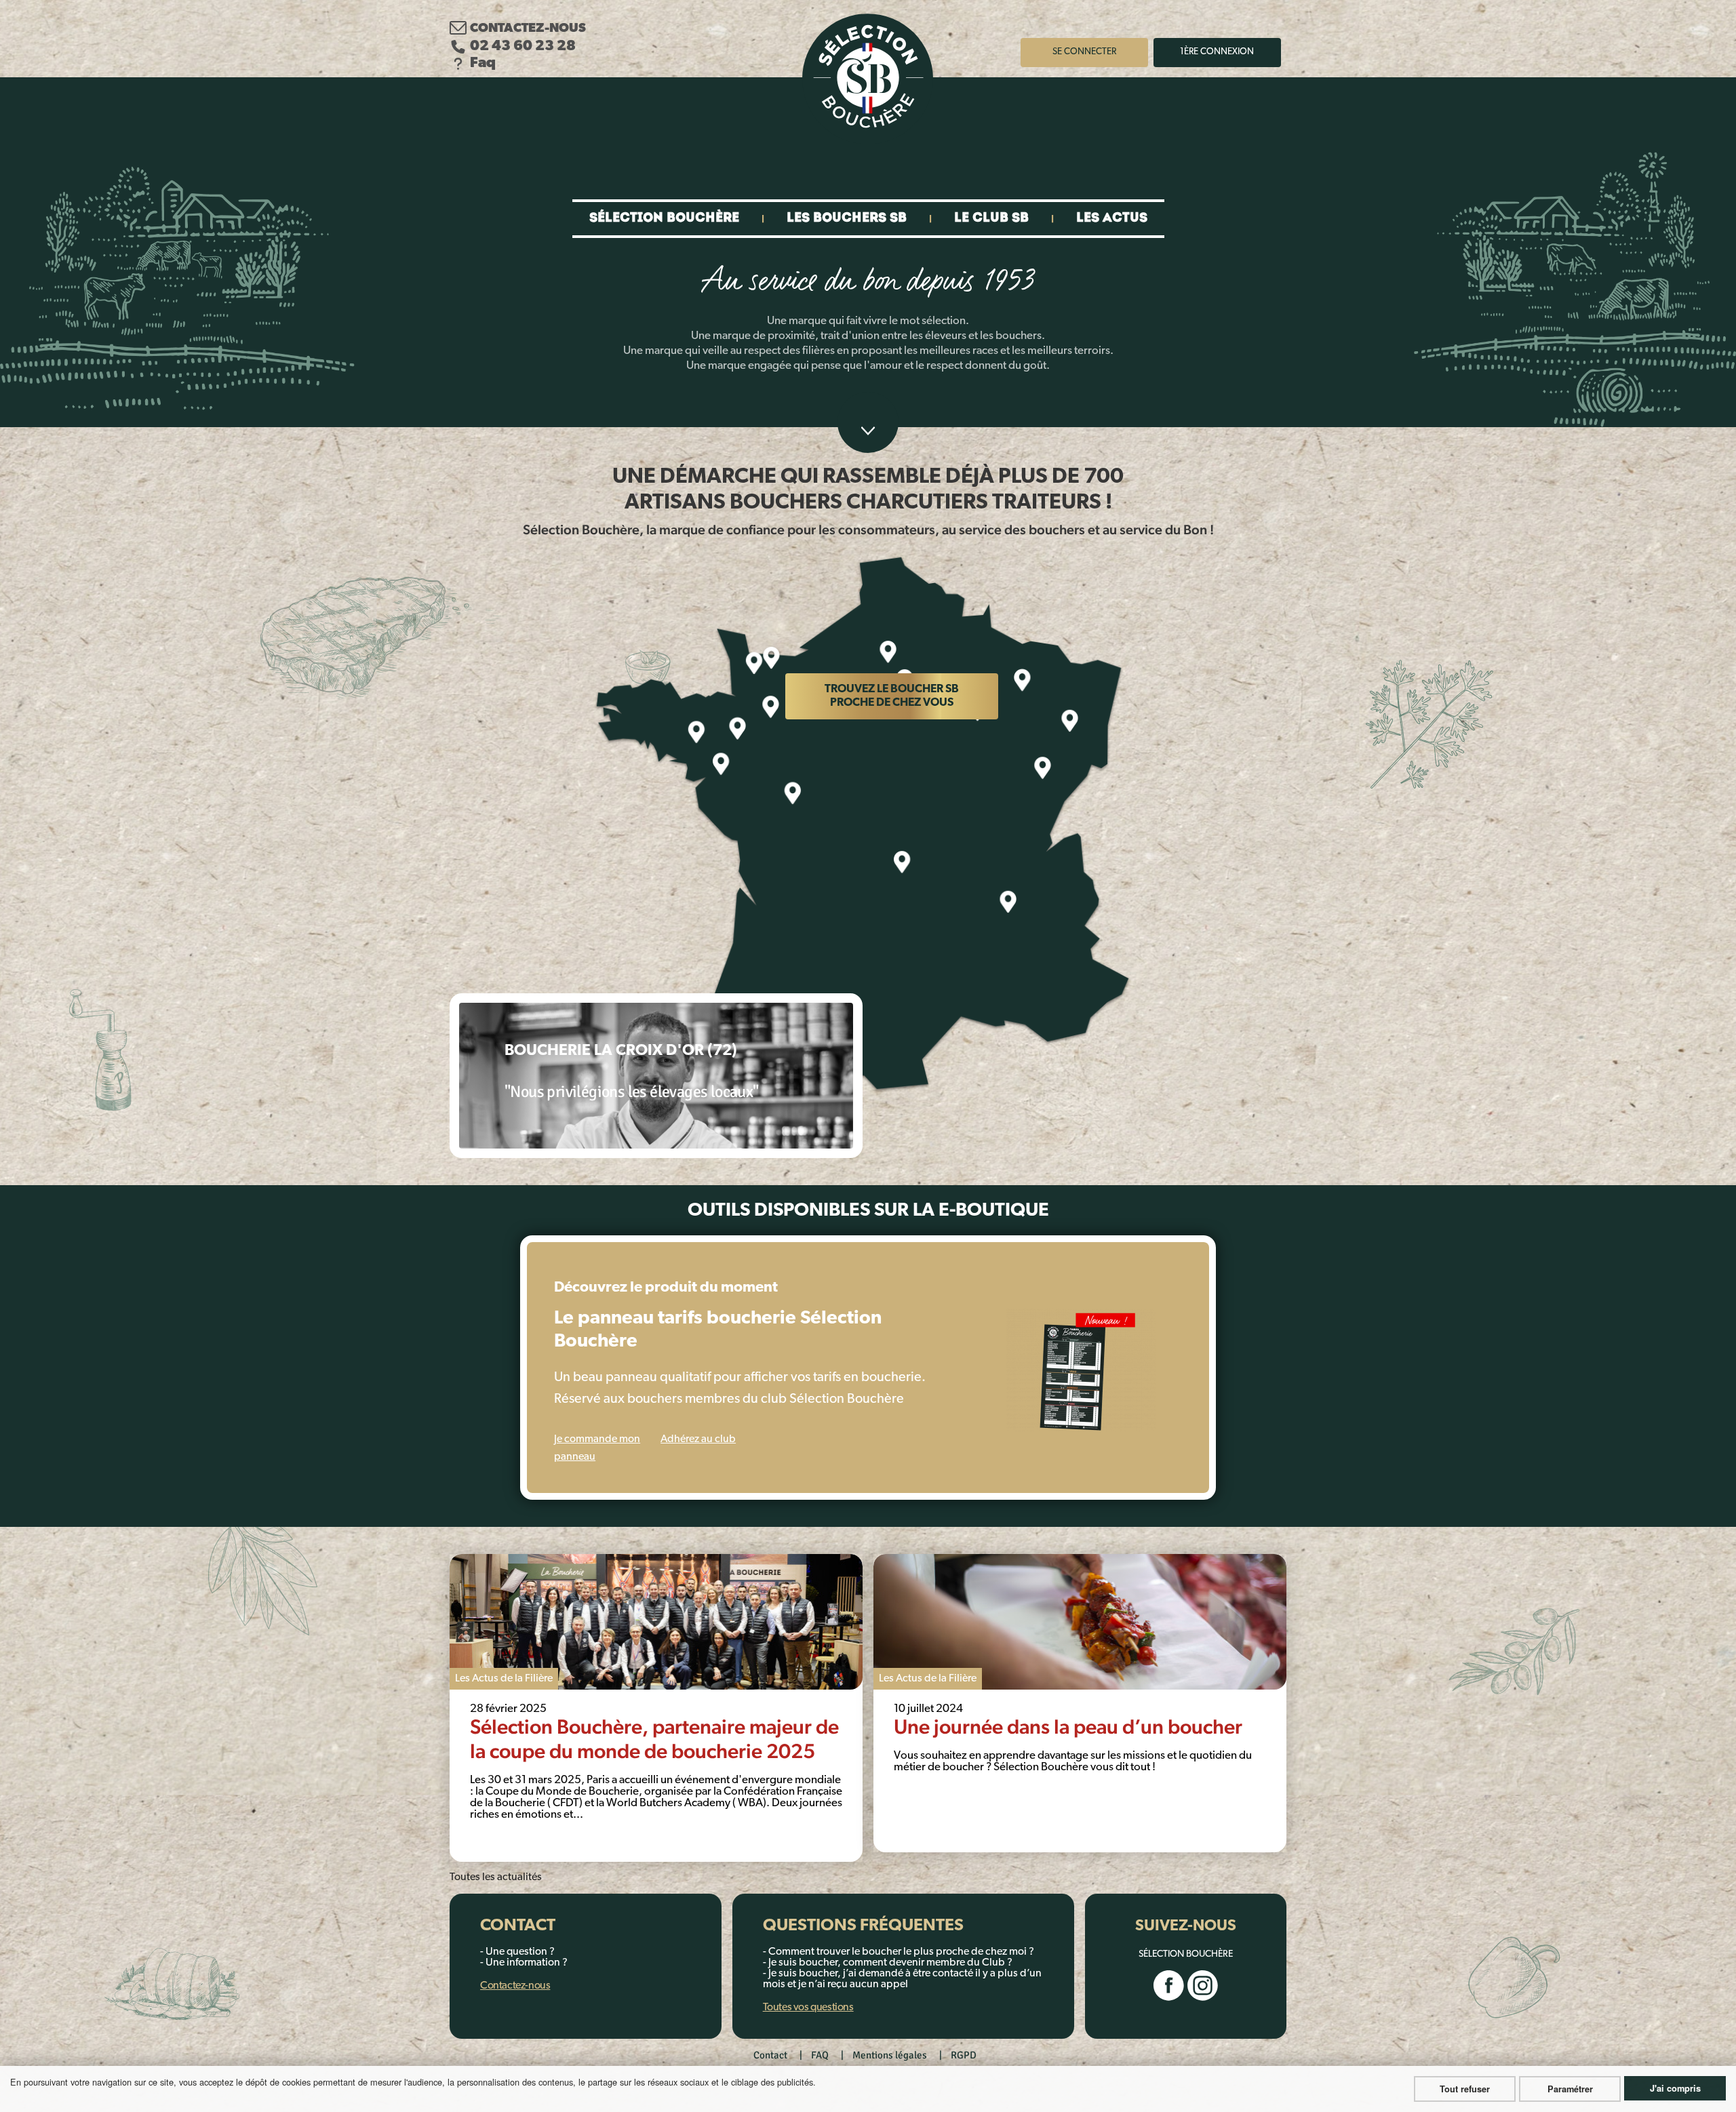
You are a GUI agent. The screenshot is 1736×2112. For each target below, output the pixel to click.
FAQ (820, 2055)
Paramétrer (1570, 2089)
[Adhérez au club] (1081, 1370)
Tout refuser (1465, 2089)
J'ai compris (1675, 2088)
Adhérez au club (698, 1439)
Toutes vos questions (808, 2008)
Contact (770, 2055)
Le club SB (991, 219)
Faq (483, 63)
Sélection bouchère (664, 219)
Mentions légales (890, 2055)
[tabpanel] (656, 1708)
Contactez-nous (528, 29)
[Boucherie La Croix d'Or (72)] (656, 1076)
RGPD (964, 2055)
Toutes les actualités (496, 1877)
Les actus (1112, 219)
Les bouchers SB (847, 219)
